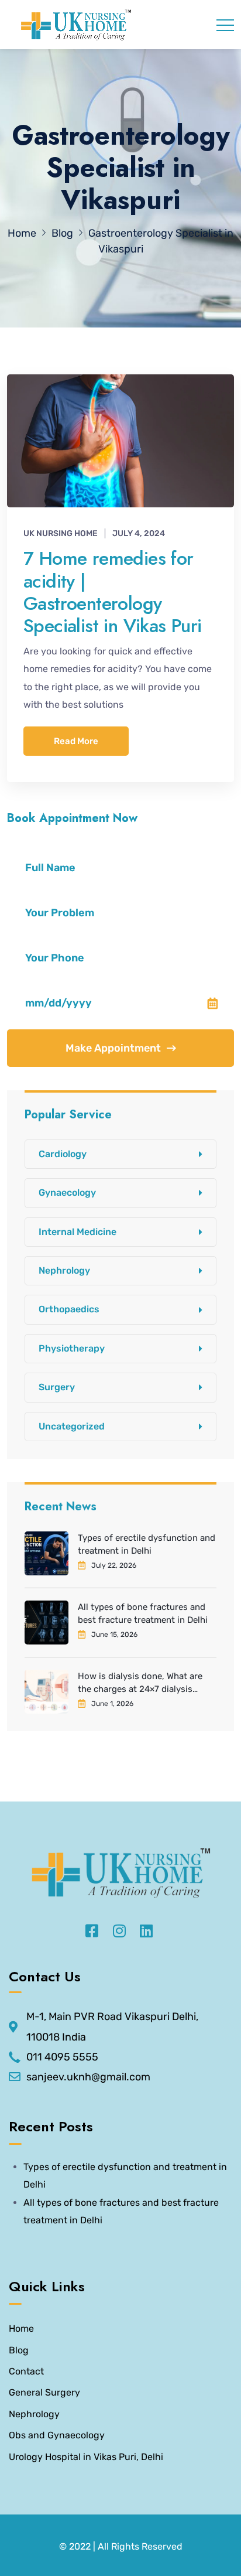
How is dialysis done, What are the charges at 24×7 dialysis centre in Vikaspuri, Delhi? (140, 1683)
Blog (19, 2350)
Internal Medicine (78, 1232)
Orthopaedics (69, 1309)
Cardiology (63, 1154)
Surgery (57, 1387)
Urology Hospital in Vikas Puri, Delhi (86, 2457)
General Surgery (44, 2392)
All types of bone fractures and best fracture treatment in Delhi (143, 1613)
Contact (26, 2371)
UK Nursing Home (61, 533)
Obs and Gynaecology (57, 2435)
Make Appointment (113, 1048)
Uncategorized (72, 1426)
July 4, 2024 (139, 533)
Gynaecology (67, 1193)
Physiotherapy (72, 1348)
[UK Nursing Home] (76, 25)
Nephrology (64, 1270)
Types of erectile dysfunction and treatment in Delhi (147, 1544)
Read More (76, 741)
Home (21, 2328)
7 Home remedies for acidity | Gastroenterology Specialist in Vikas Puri (113, 592)
